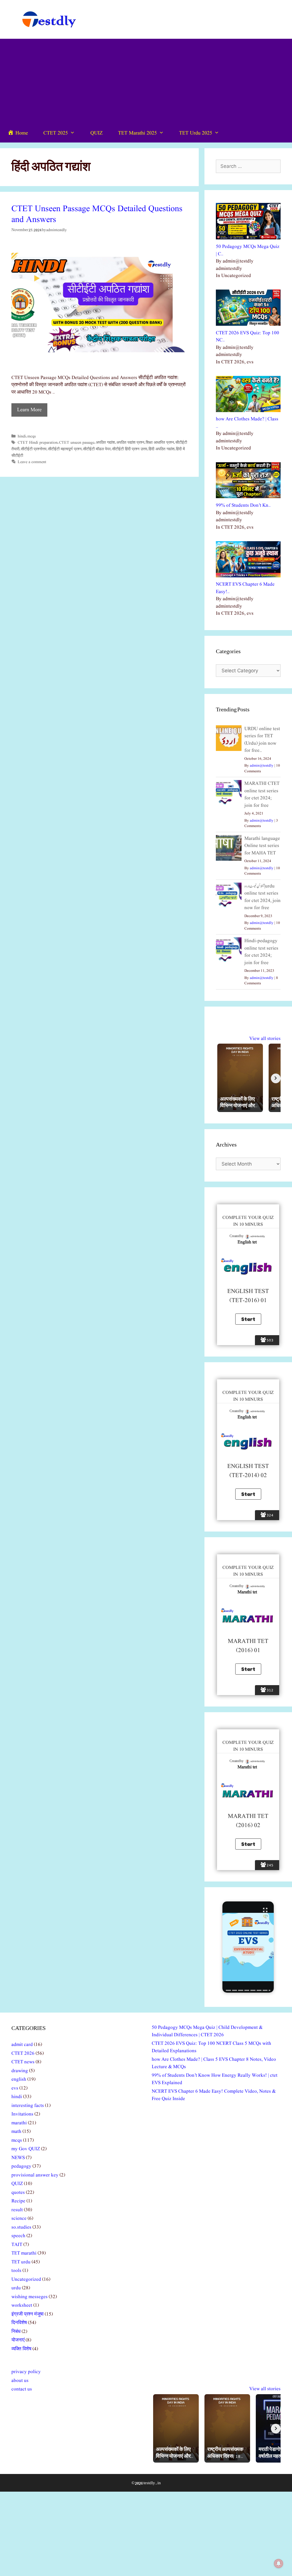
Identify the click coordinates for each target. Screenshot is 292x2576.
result (17, 2210)
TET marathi (24, 2253)
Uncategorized (26, 2279)
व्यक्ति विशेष (21, 2349)
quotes (18, 2193)
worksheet (22, 2305)
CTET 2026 (23, 2053)
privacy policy (26, 2372)
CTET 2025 (56, 133)
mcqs (32, 436)
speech (18, 2236)
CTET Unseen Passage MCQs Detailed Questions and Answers (97, 214)
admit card (22, 2045)
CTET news (23, 2062)
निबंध (16, 2332)
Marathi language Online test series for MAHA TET (262, 846)
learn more (29, 410)
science (19, 2218)
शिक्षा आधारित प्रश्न (160, 443)
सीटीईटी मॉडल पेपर (97, 449)
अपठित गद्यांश (105, 443)
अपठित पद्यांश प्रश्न (130, 443)
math (16, 2132)
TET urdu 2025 (196, 133)
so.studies (21, 2227)
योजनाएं (18, 2340)
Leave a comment (32, 462)
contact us (22, 2389)
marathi (19, 2123)
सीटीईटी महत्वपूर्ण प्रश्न (65, 449)
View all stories (265, 1039)
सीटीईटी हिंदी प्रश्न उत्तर (130, 449)
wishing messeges (30, 2297)
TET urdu (21, 2262)
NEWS (18, 2158)
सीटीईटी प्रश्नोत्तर (34, 449)
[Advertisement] (146, 82)
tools (16, 2271)
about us (20, 2381)
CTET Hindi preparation (38, 443)
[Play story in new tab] (248, 1947)
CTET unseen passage (77, 443)
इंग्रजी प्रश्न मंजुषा (28, 2314)
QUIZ (97, 133)
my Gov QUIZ (26, 2149)
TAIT (17, 2245)
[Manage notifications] (279, 2563)
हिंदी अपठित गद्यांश (162, 449)
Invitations (22, 2114)
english (19, 2079)
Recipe (18, 2201)
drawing (20, 2071)
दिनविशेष (19, 2323)
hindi (22, 436)
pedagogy (21, 2166)
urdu (16, 2288)
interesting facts (28, 2106)
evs (15, 2088)
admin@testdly (262, 766)
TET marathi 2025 (137, 133)
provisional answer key (35, 2175)
